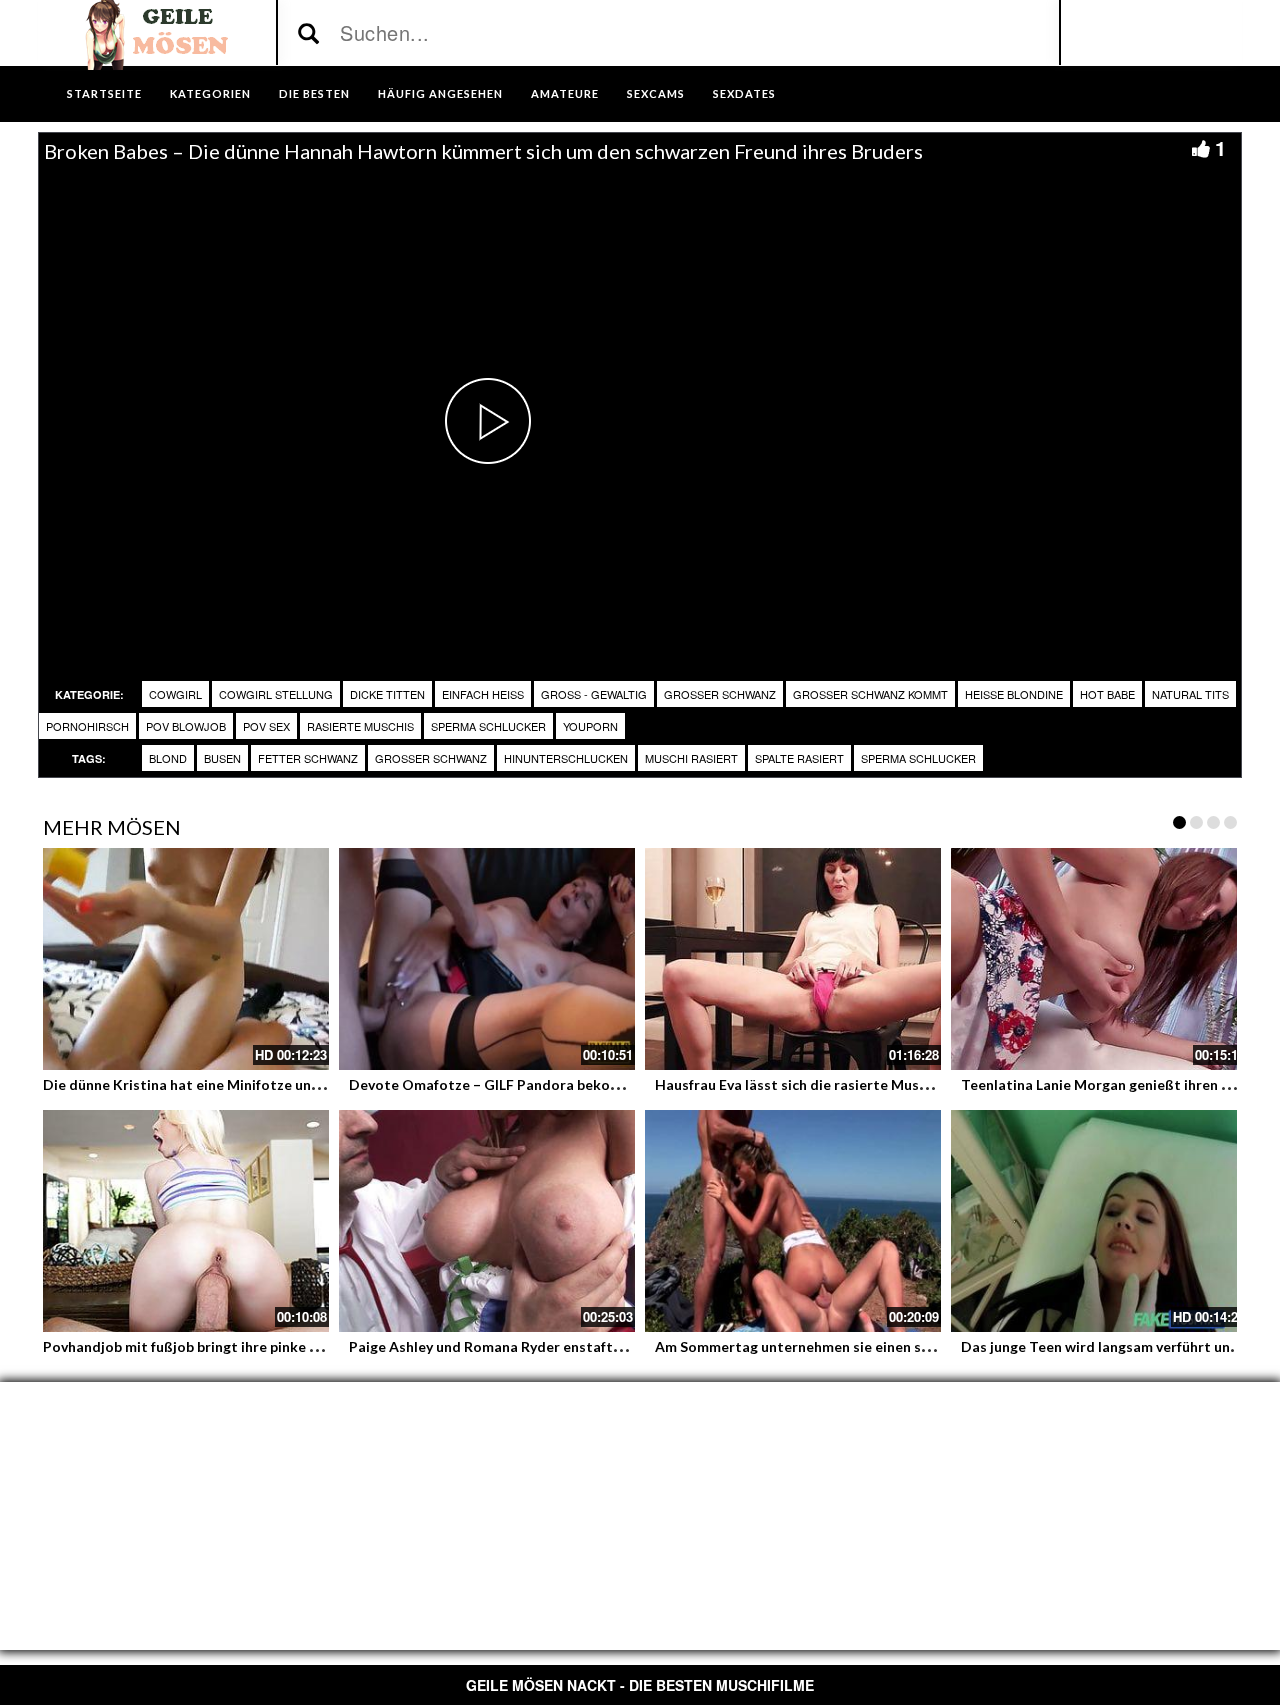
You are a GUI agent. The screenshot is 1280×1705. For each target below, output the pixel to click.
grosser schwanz (720, 694)
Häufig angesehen (440, 93)
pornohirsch (87, 726)
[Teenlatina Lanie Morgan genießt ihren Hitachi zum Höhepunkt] (1099, 959)
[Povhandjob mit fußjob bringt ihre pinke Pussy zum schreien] (181, 1221)
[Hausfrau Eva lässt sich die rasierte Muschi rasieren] (793, 959)
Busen (222, 758)
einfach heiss (483, 694)
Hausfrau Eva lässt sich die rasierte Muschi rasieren (825, 1084)
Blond (168, 758)
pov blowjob (186, 726)
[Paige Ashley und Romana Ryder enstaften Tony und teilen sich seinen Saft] (487, 1221)
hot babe (1107, 694)
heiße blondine (1014, 694)
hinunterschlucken (566, 758)
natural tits (1190, 694)
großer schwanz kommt (870, 694)
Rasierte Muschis (360, 726)
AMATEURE (565, 93)
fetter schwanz (308, 758)
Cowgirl (175, 694)
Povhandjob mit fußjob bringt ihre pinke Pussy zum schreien (239, 1346)
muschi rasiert (691, 758)
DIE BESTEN (314, 93)
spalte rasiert (799, 758)
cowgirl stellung (276, 694)
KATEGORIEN (210, 93)
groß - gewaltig (594, 694)
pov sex (266, 726)
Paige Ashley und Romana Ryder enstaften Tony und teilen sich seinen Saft (595, 1346)
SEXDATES (744, 93)
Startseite (104, 93)
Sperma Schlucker (488, 726)
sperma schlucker (918, 758)
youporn (590, 726)
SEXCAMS (656, 93)
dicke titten (387, 694)
